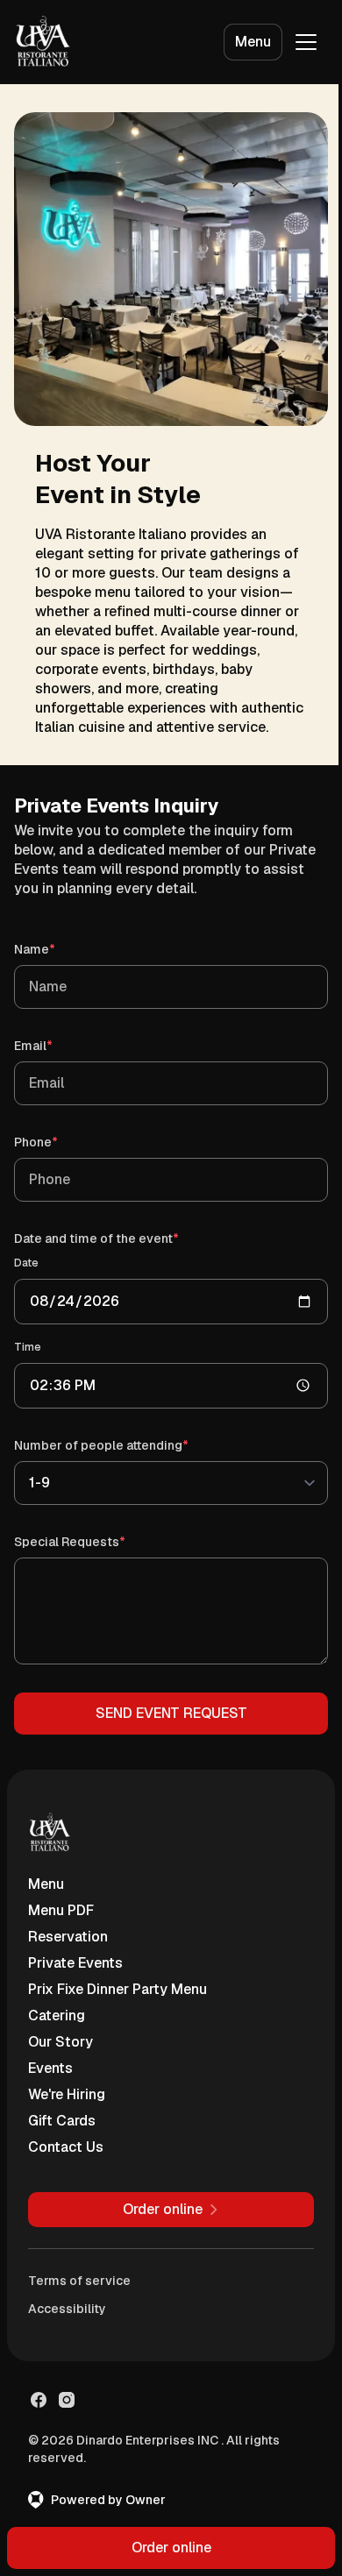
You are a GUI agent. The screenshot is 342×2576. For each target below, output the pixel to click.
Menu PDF (61, 1910)
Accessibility (67, 2309)
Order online (171, 2548)
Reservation (68, 1937)
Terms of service (79, 2281)
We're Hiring (67, 2094)
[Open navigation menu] (306, 42)
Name (60, 949)
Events (50, 2068)
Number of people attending (126, 1445)
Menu (253, 42)
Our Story (61, 2042)
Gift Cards (62, 2121)
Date (26, 1263)
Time (28, 1347)
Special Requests (95, 1541)
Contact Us (66, 2147)
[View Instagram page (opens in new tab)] (67, 2400)
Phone (61, 1142)
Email (58, 1045)
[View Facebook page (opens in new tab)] (39, 2400)
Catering (57, 2015)
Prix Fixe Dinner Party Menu (118, 1989)
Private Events (75, 1963)
